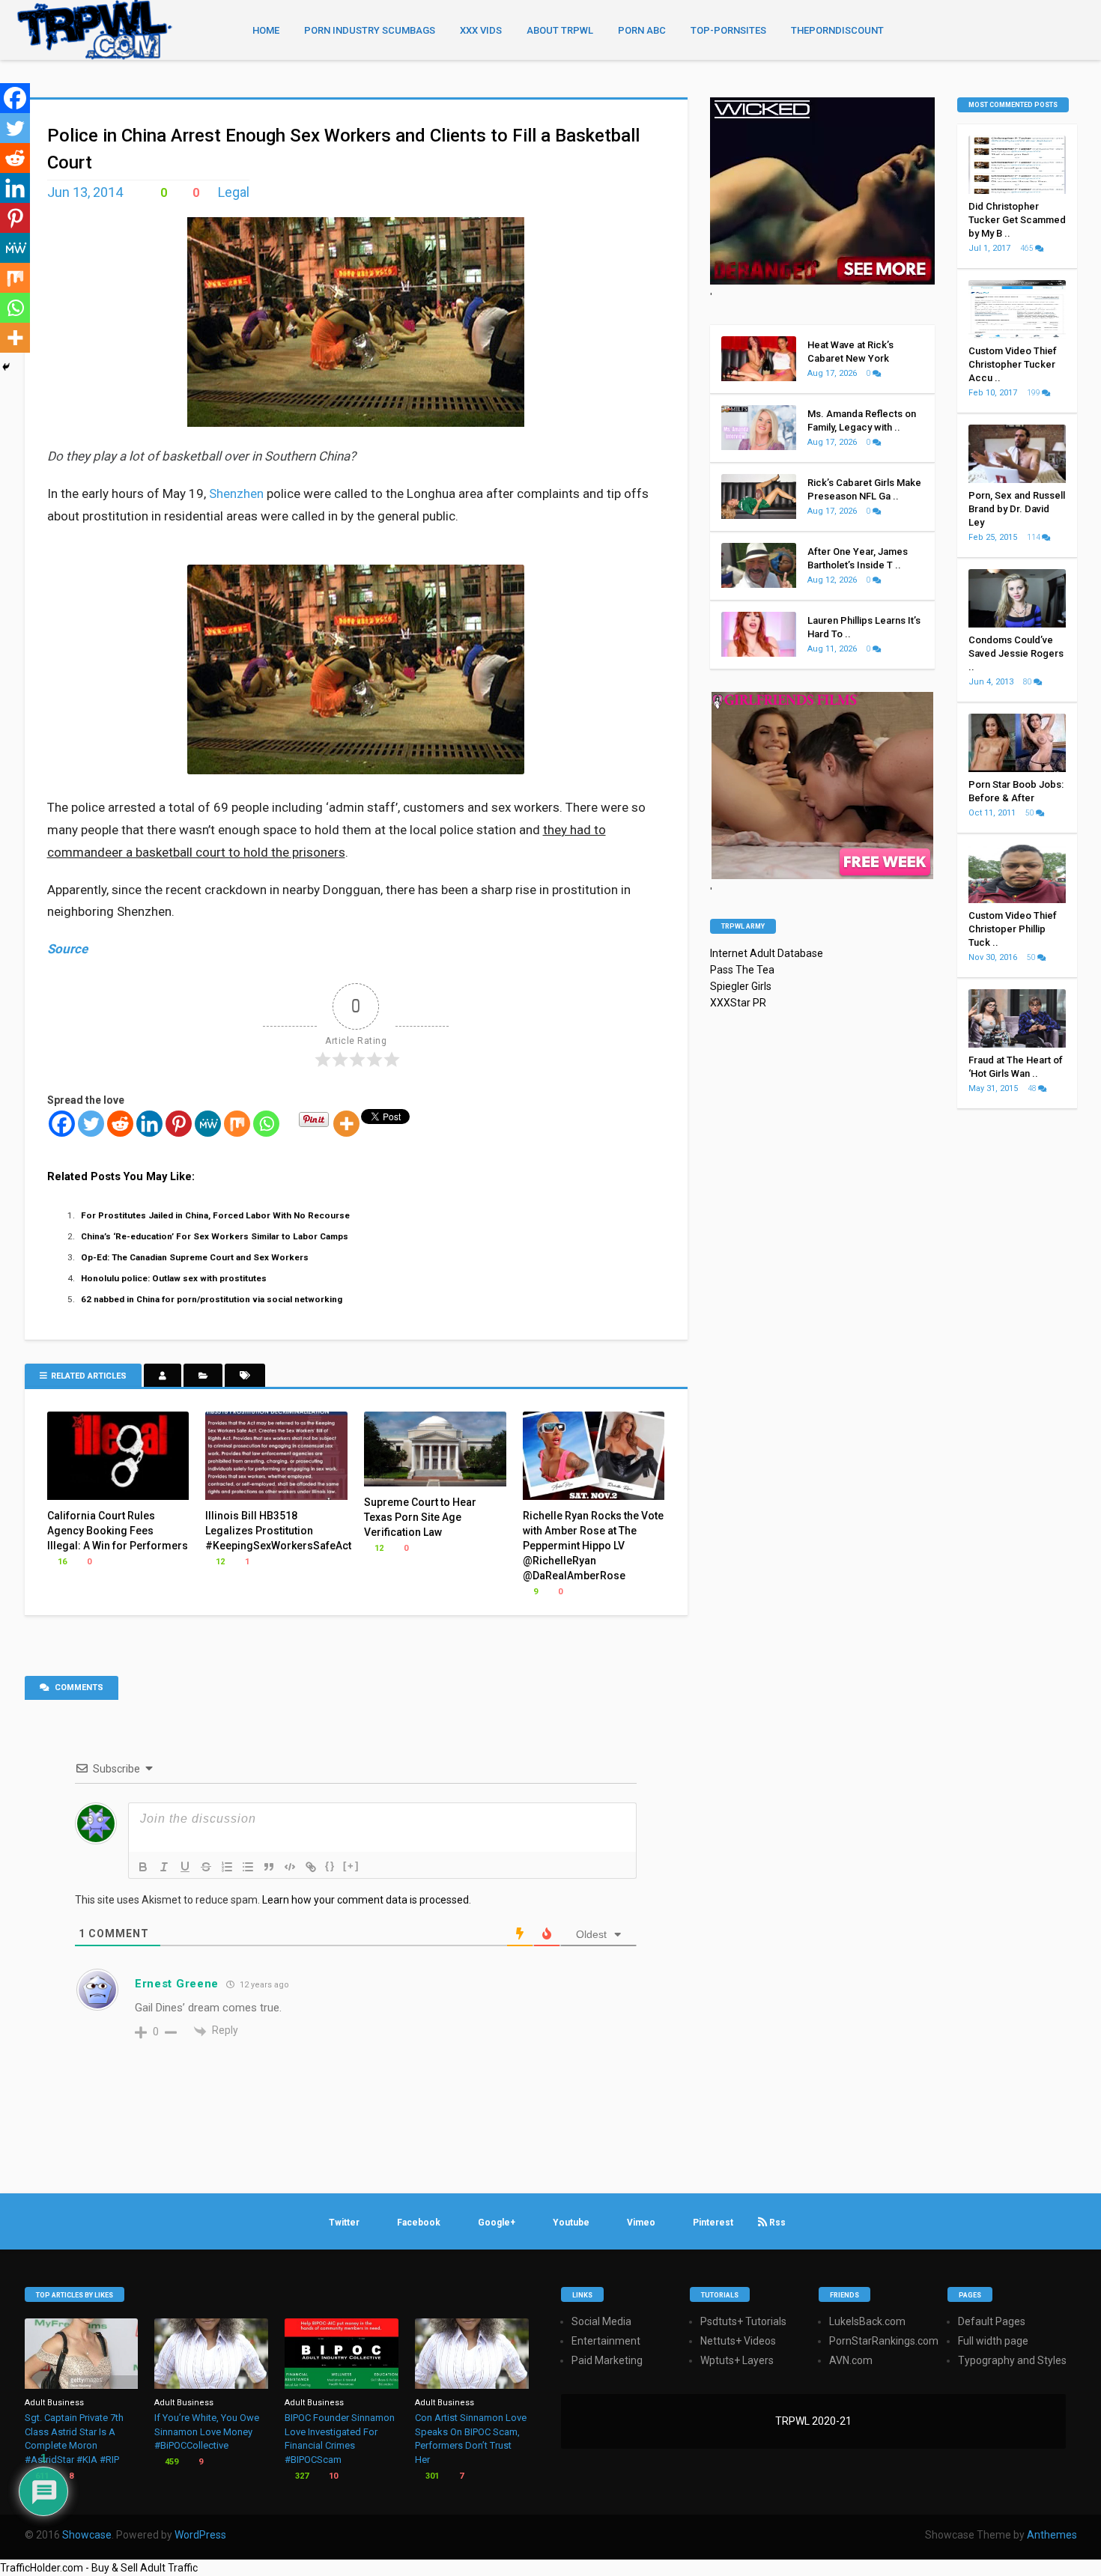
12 (219, 1562)
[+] (351, 1866)
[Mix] (237, 1124)
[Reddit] (120, 1124)
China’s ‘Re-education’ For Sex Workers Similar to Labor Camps (215, 1236)
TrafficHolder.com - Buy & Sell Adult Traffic (99, 2568)
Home (266, 30)
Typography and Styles (1012, 2360)
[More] (346, 1124)
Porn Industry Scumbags (370, 30)
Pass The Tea (742, 970)
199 (1034, 393)
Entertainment (606, 2341)
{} (330, 1866)
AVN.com (851, 2360)
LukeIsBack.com (867, 2321)
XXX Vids (481, 30)
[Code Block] (290, 1867)
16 (61, 1562)
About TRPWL (560, 30)
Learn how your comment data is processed (366, 1900)
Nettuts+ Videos (738, 2341)
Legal (234, 192)
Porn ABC (642, 30)
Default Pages (992, 2321)
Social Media (601, 2321)
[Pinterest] (179, 1124)
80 (1028, 682)
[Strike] (206, 1867)
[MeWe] (208, 1124)
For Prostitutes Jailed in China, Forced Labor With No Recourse (215, 1215)
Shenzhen (236, 493)
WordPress (200, 2535)
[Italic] (164, 1867)
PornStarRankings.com (884, 2341)
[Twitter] (91, 1124)
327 (301, 2476)
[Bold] (143, 1867)
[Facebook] (62, 1124)
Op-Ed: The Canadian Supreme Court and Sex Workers (195, 1257)
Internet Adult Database (767, 953)
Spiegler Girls (741, 986)
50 (1031, 813)
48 (1033, 1088)
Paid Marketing (607, 2360)
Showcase (87, 2535)
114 (1034, 537)
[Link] (311, 1867)
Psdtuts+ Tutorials (743, 2321)
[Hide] (6, 367)
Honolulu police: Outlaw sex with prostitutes (174, 1278)
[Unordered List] (248, 1867)
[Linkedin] (149, 1124)
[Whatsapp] (266, 1124)
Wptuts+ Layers (737, 2360)
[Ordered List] (227, 1867)
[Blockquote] (269, 1867)
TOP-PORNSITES (728, 30)
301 (431, 2476)
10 (332, 2476)
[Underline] (185, 1867)
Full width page (993, 2341)
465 (1028, 248)
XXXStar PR (738, 1003)
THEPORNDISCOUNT (837, 30)
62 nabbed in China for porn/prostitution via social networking (212, 1299)
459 (170, 2462)
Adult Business (54, 2403)
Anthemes (1052, 2535)
